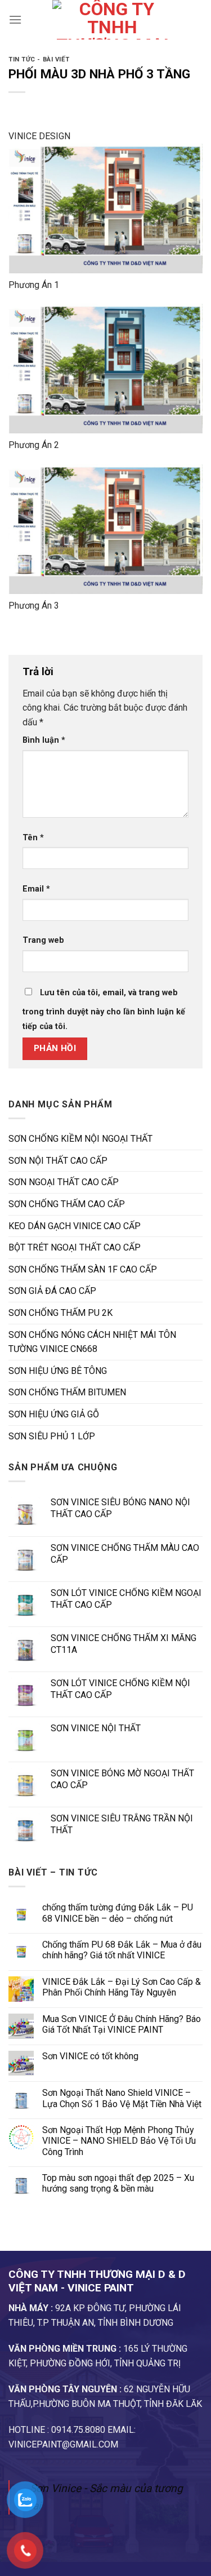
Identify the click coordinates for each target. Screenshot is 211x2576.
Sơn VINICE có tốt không (90, 2056)
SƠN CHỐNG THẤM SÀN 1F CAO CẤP (83, 1269)
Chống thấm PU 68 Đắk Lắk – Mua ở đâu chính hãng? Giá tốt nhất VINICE (122, 1950)
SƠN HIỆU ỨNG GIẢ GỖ (54, 1414)
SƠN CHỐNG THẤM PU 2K (60, 1313)
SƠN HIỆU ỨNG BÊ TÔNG (58, 1371)
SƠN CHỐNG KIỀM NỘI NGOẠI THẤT (80, 1139)
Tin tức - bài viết (39, 59)
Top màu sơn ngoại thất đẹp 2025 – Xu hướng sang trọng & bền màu (118, 2183)
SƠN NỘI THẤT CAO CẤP (58, 1161)
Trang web (43, 940)
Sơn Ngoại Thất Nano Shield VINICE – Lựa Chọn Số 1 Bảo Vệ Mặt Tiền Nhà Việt (122, 2098)
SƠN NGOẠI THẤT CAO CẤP (64, 1182)
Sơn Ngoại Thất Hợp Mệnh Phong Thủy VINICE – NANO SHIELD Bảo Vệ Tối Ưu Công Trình (119, 2141)
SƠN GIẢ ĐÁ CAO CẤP (52, 1291)
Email (36, 889)
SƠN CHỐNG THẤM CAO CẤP (67, 1204)
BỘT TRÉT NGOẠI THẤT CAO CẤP (75, 1247)
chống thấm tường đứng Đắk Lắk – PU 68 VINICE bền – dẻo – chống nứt (118, 1913)
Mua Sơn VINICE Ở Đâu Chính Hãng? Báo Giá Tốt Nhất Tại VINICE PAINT (122, 2024)
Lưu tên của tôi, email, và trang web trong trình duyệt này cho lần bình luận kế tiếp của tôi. (104, 1010)
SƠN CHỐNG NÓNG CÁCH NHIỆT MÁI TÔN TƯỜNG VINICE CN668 (92, 1342)
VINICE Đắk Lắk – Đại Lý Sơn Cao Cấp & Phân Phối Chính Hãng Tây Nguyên (122, 1987)
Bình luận (44, 740)
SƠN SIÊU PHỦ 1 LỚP (52, 1436)
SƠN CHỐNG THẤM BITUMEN (67, 1392)
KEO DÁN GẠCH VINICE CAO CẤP (75, 1226)
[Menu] (15, 19)
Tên (33, 838)
